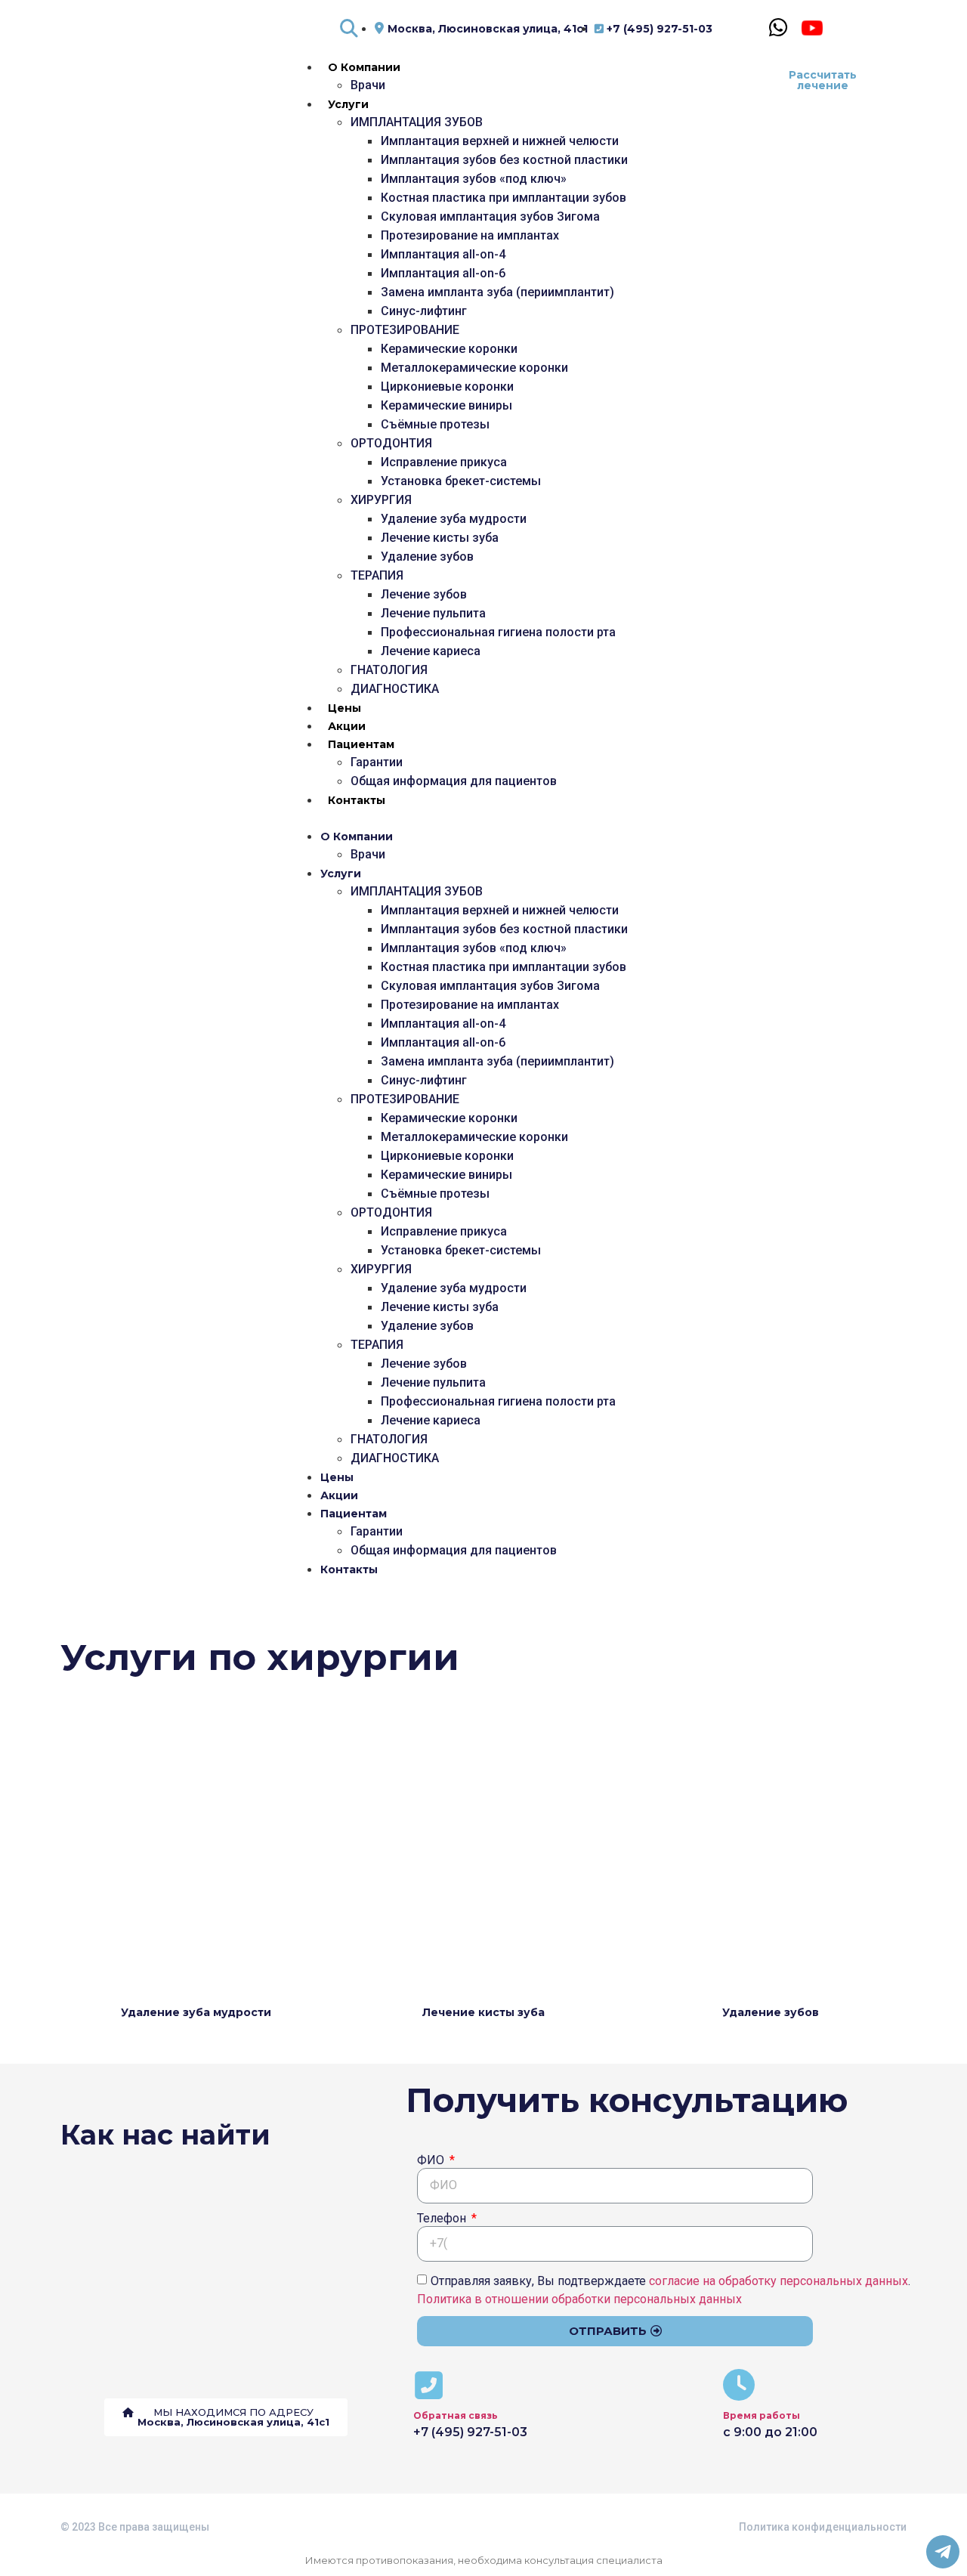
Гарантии (377, 762)
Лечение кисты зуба (440, 538)
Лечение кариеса (431, 651)
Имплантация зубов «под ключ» (474, 179)
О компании (364, 67)
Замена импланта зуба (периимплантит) (497, 292)
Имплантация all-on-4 (443, 254)
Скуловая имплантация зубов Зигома (490, 216)
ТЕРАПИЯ (377, 575)
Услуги (348, 104)
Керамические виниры (446, 405)
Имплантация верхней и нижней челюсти (500, 141)
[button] (511, 818)
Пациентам (361, 744)
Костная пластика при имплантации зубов (504, 198)
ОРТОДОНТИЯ (391, 443)
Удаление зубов (427, 557)
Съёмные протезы (435, 424)
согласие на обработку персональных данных (779, 2280)
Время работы (762, 2415)
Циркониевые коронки (447, 387)
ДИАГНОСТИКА (395, 689)
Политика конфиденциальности (823, 2527)
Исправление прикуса (444, 462)
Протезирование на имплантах (470, 235)
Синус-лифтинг (424, 311)
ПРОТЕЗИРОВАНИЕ (405, 330)
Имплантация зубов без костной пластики (504, 160)
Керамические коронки (449, 349)
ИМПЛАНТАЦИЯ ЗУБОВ (417, 122)
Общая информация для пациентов (454, 781)
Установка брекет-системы (461, 481)
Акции (347, 726)
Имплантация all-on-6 (443, 273)
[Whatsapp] (779, 28)
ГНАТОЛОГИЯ (389, 670)
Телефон (443, 2219)
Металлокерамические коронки (474, 368)
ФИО (432, 2161)
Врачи (368, 85)
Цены (344, 708)
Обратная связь (456, 2415)
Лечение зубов (424, 594)
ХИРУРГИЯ (381, 500)
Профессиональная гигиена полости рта (498, 632)
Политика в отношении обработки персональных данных (579, 2298)
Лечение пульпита (433, 613)
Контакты (357, 800)
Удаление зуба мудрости (454, 519)
